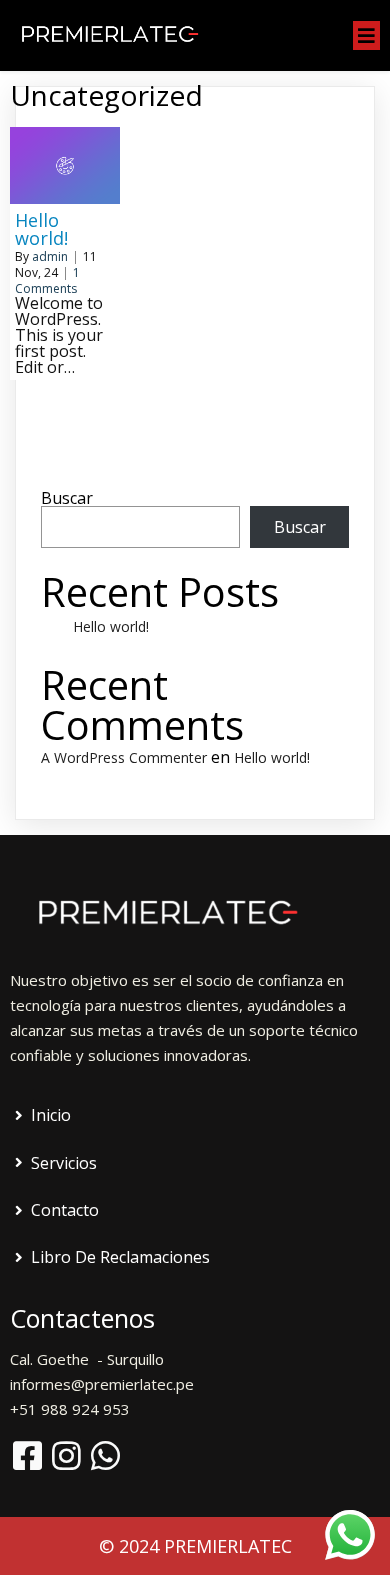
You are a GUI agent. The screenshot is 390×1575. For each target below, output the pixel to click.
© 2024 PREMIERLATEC (195, 1546)
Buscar (67, 498)
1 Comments (47, 280)
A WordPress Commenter (124, 757)
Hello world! (111, 626)
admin (50, 256)
